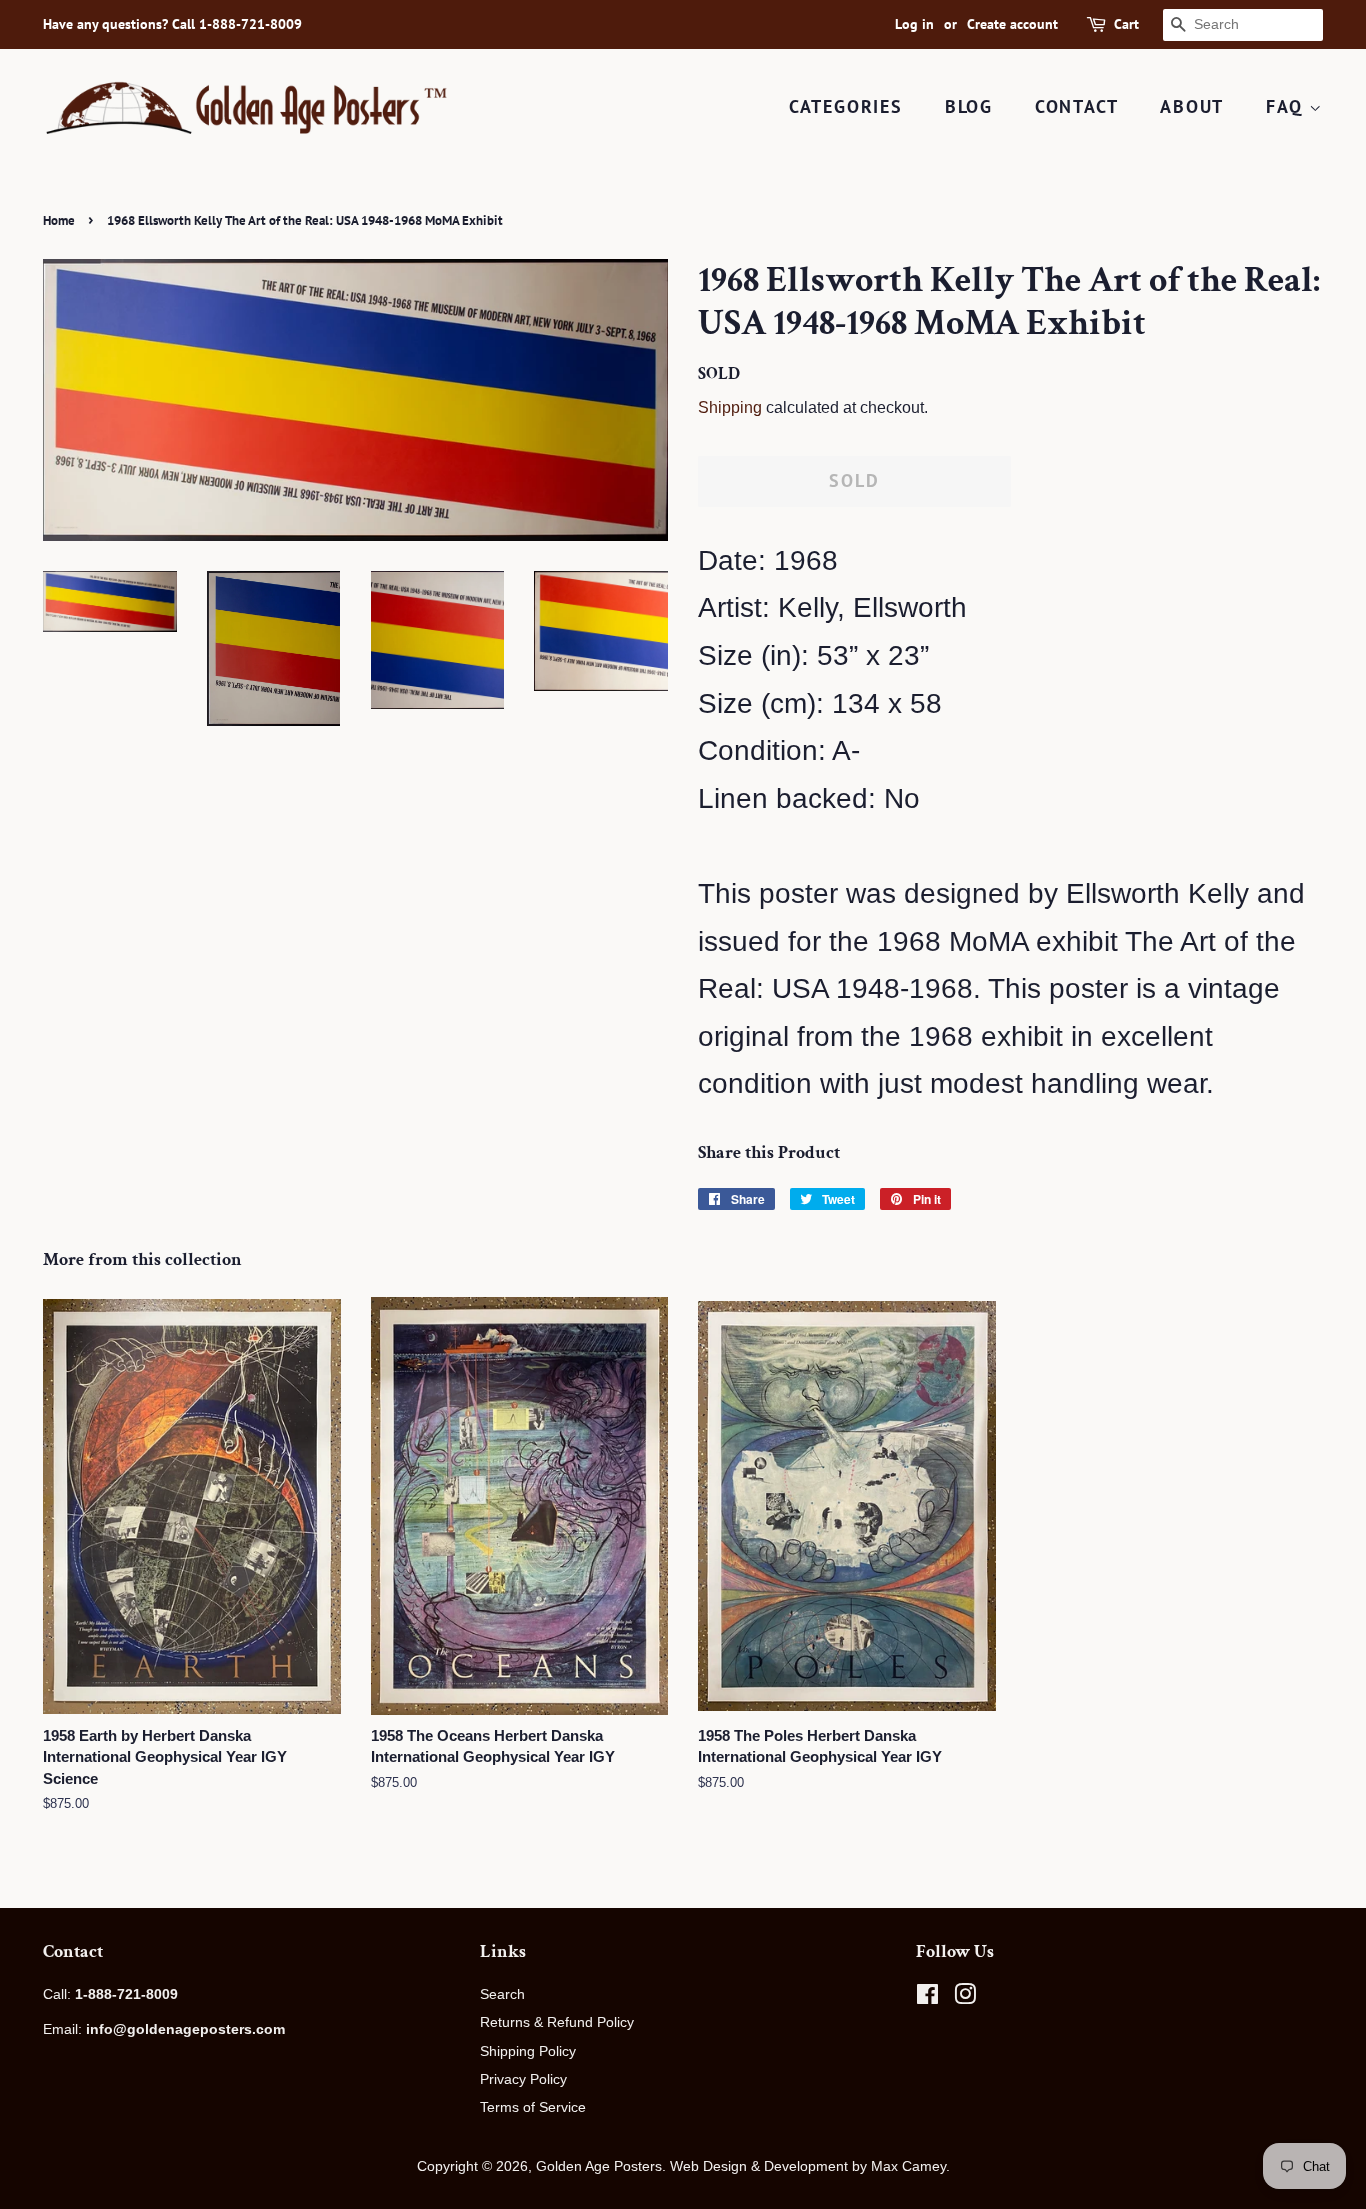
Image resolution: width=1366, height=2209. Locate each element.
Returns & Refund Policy (557, 2022)
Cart (1126, 24)
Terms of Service (533, 2107)
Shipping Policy (528, 2051)
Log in (914, 24)
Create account (1012, 24)
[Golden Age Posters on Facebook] (927, 1998)
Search (502, 1994)
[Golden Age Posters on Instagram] (965, 1998)
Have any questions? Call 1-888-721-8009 (172, 24)
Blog (969, 106)
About (1192, 106)
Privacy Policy (523, 2079)
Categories (846, 106)
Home (59, 220)
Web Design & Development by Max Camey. (810, 2166)
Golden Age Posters (599, 2166)
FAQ (1287, 106)
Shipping (730, 407)
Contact (1077, 106)
